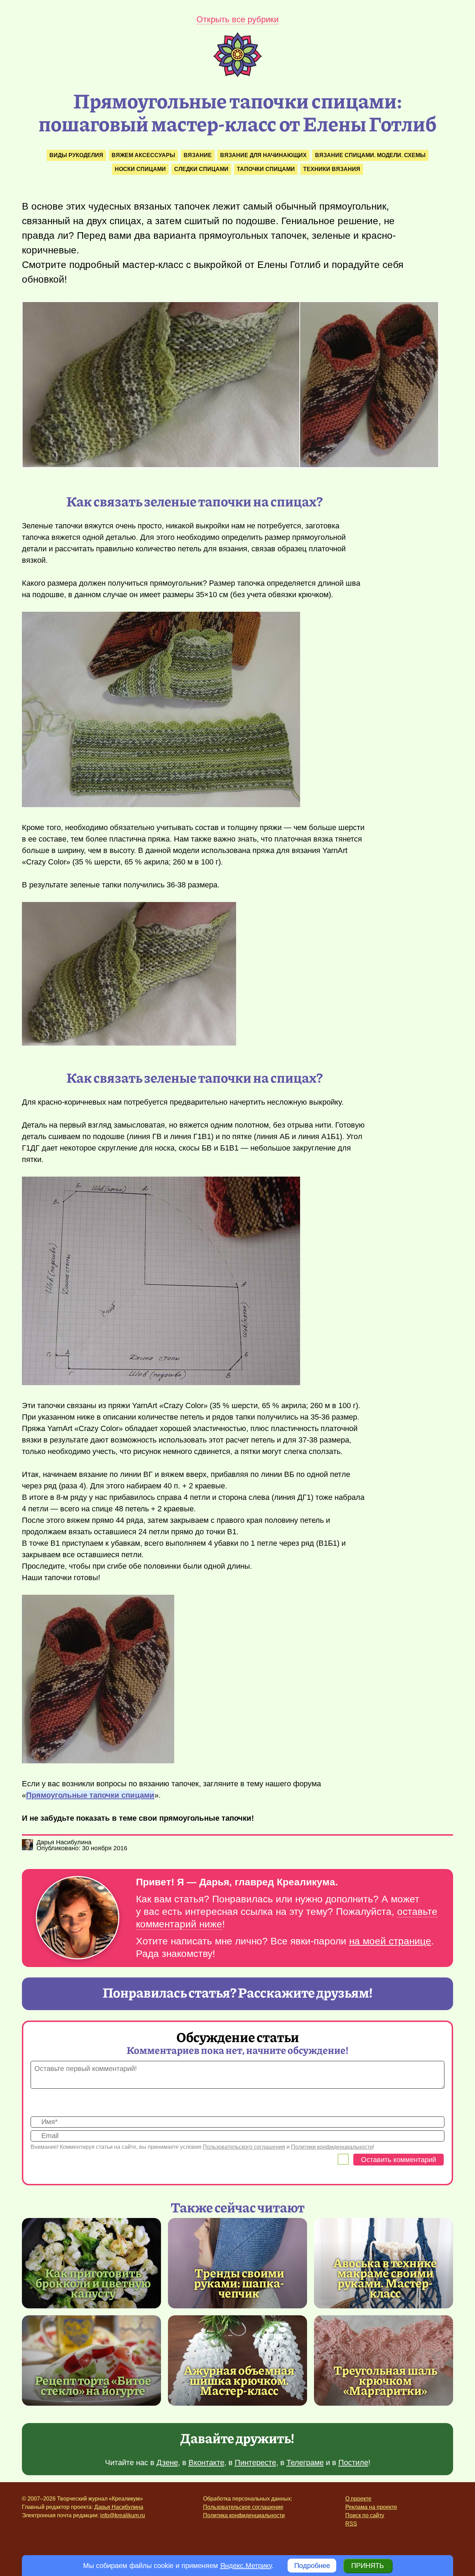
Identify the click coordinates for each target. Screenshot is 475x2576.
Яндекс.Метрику (246, 2566)
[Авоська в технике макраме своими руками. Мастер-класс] (385, 2278)
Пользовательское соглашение (243, 2507)
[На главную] (237, 75)
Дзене (167, 2463)
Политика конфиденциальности (244, 2515)
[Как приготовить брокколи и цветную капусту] (91, 2263)
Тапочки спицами (266, 169)
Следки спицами (201, 169)
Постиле (353, 2463)
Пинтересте (255, 2463)
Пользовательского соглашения (244, 2147)
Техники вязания (332, 169)
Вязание (198, 155)
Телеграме (305, 2463)
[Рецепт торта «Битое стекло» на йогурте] (91, 2360)
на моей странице (390, 1941)
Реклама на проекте (371, 2507)
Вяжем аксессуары (143, 155)
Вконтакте (206, 2463)
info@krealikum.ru (123, 2515)
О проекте (358, 2499)
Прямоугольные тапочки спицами (90, 1795)
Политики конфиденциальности (332, 2147)
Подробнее (312, 2566)
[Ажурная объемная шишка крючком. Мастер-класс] (237, 2360)
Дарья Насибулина (119, 2507)
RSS (351, 2524)
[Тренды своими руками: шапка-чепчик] (237, 2263)
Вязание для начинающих (263, 155)
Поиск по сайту (365, 2515)
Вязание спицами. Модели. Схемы (370, 155)
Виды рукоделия (76, 155)
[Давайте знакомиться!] (78, 1918)
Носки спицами (140, 169)
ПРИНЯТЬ (368, 2566)
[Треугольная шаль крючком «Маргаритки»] (384, 2360)
